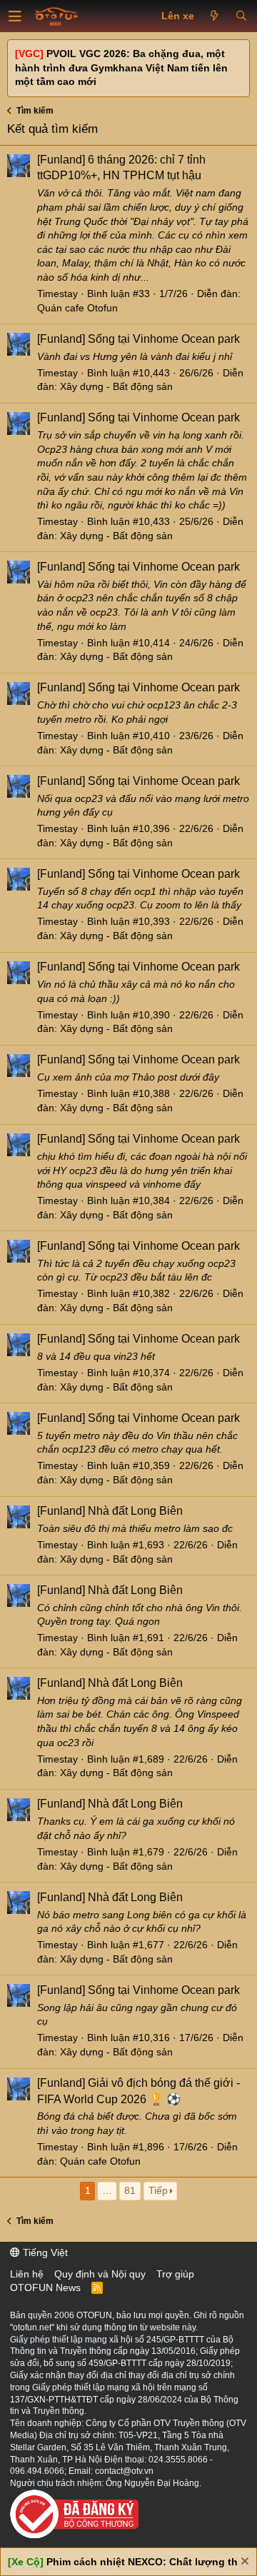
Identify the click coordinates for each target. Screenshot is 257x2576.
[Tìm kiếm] (241, 16)
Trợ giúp (175, 2274)
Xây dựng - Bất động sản (116, 386)
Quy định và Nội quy (100, 2274)
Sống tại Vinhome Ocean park (138, 339)
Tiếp (158, 2190)
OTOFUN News (45, 2287)
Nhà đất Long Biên (110, 1511)
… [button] (107, 2190)
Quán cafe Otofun (77, 308)
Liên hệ (27, 2274)
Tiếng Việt (44, 2252)
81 (130, 2190)
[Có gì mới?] (215, 16)
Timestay (57, 294)
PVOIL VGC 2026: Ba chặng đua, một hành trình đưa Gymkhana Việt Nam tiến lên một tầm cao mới (121, 67)
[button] (15, 16)
